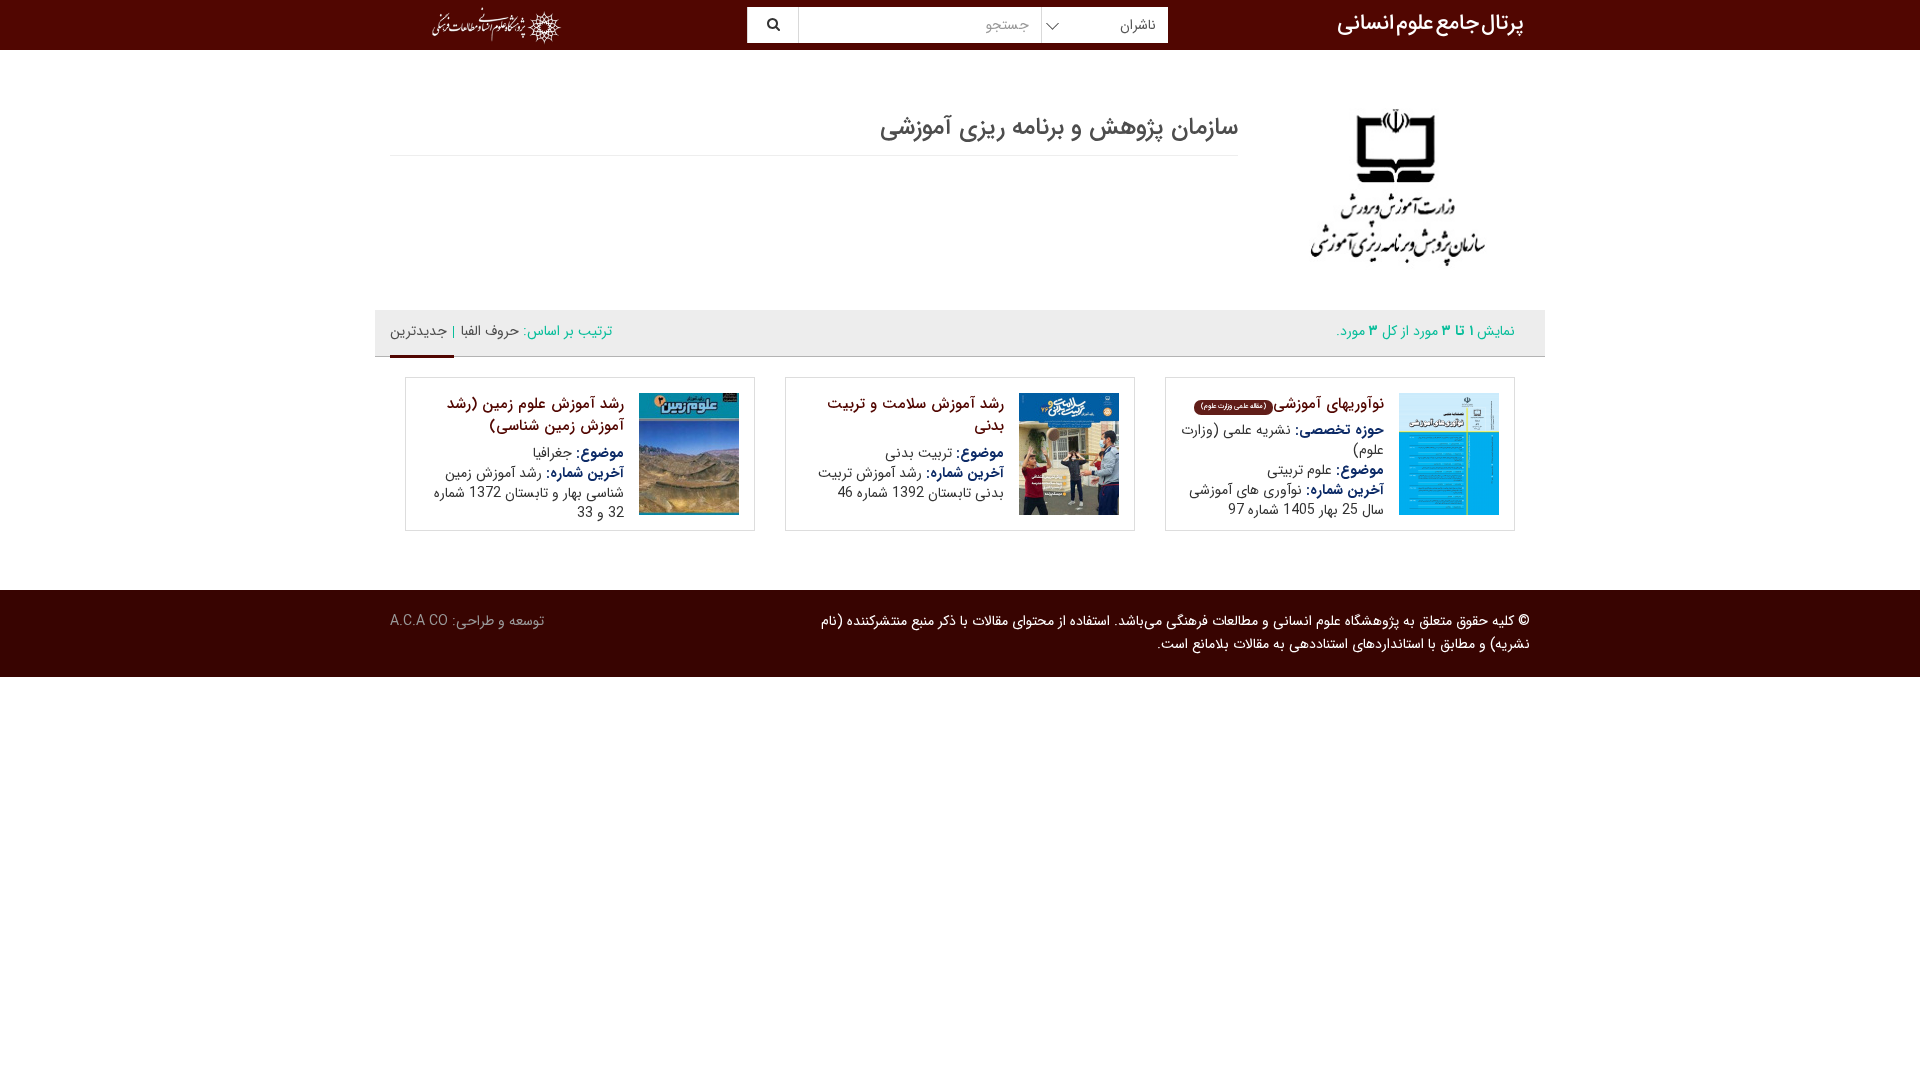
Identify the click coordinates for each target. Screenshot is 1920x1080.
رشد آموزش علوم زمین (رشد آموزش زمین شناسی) (535, 415)
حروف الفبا (490, 331)
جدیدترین (418, 331)
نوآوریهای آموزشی (1292, 404)
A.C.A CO (419, 621)
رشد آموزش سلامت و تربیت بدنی (915, 415)
